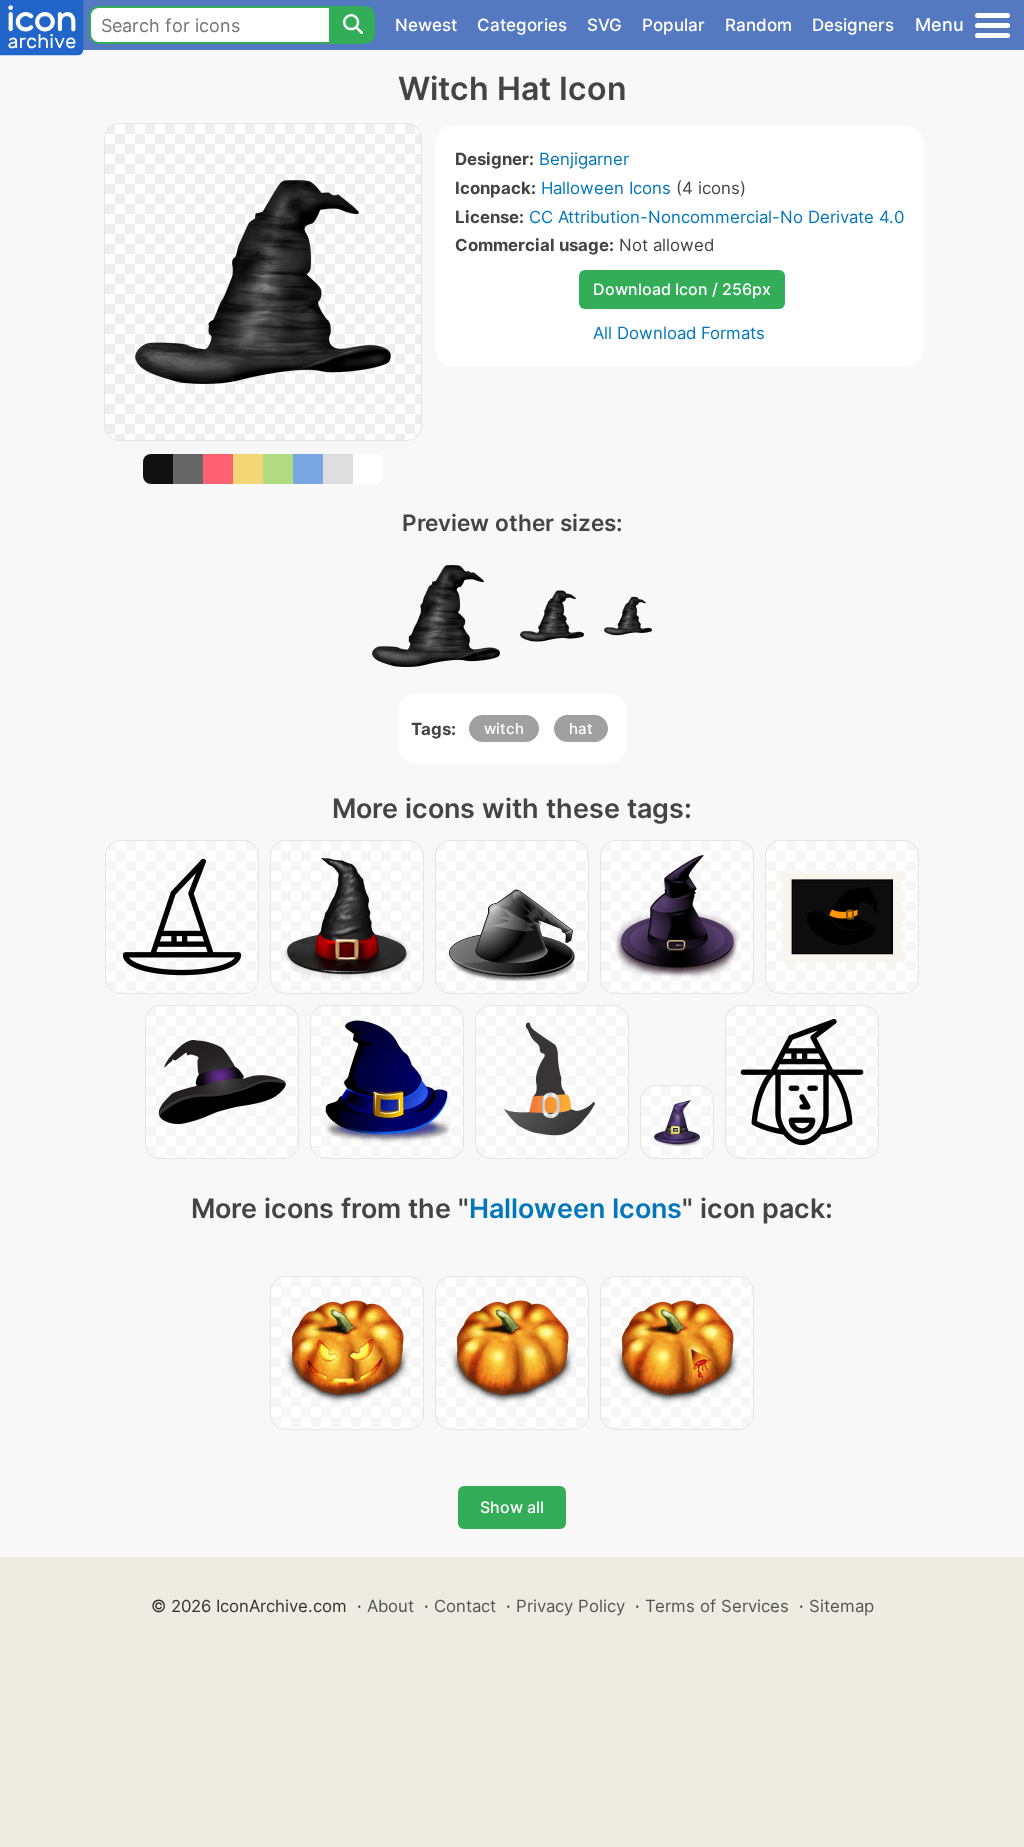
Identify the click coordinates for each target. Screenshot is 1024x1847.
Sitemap (841, 1606)
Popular (673, 25)
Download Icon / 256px (682, 289)
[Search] (352, 25)
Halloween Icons (606, 188)
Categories (522, 25)
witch (504, 728)
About (390, 1606)
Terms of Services (717, 1606)
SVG (604, 25)
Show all (512, 1507)
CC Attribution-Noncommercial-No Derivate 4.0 (716, 217)
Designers (853, 25)
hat (581, 728)
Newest (426, 25)
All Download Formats (679, 333)
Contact (465, 1606)
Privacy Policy (570, 1606)
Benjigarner (584, 159)
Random (758, 25)
